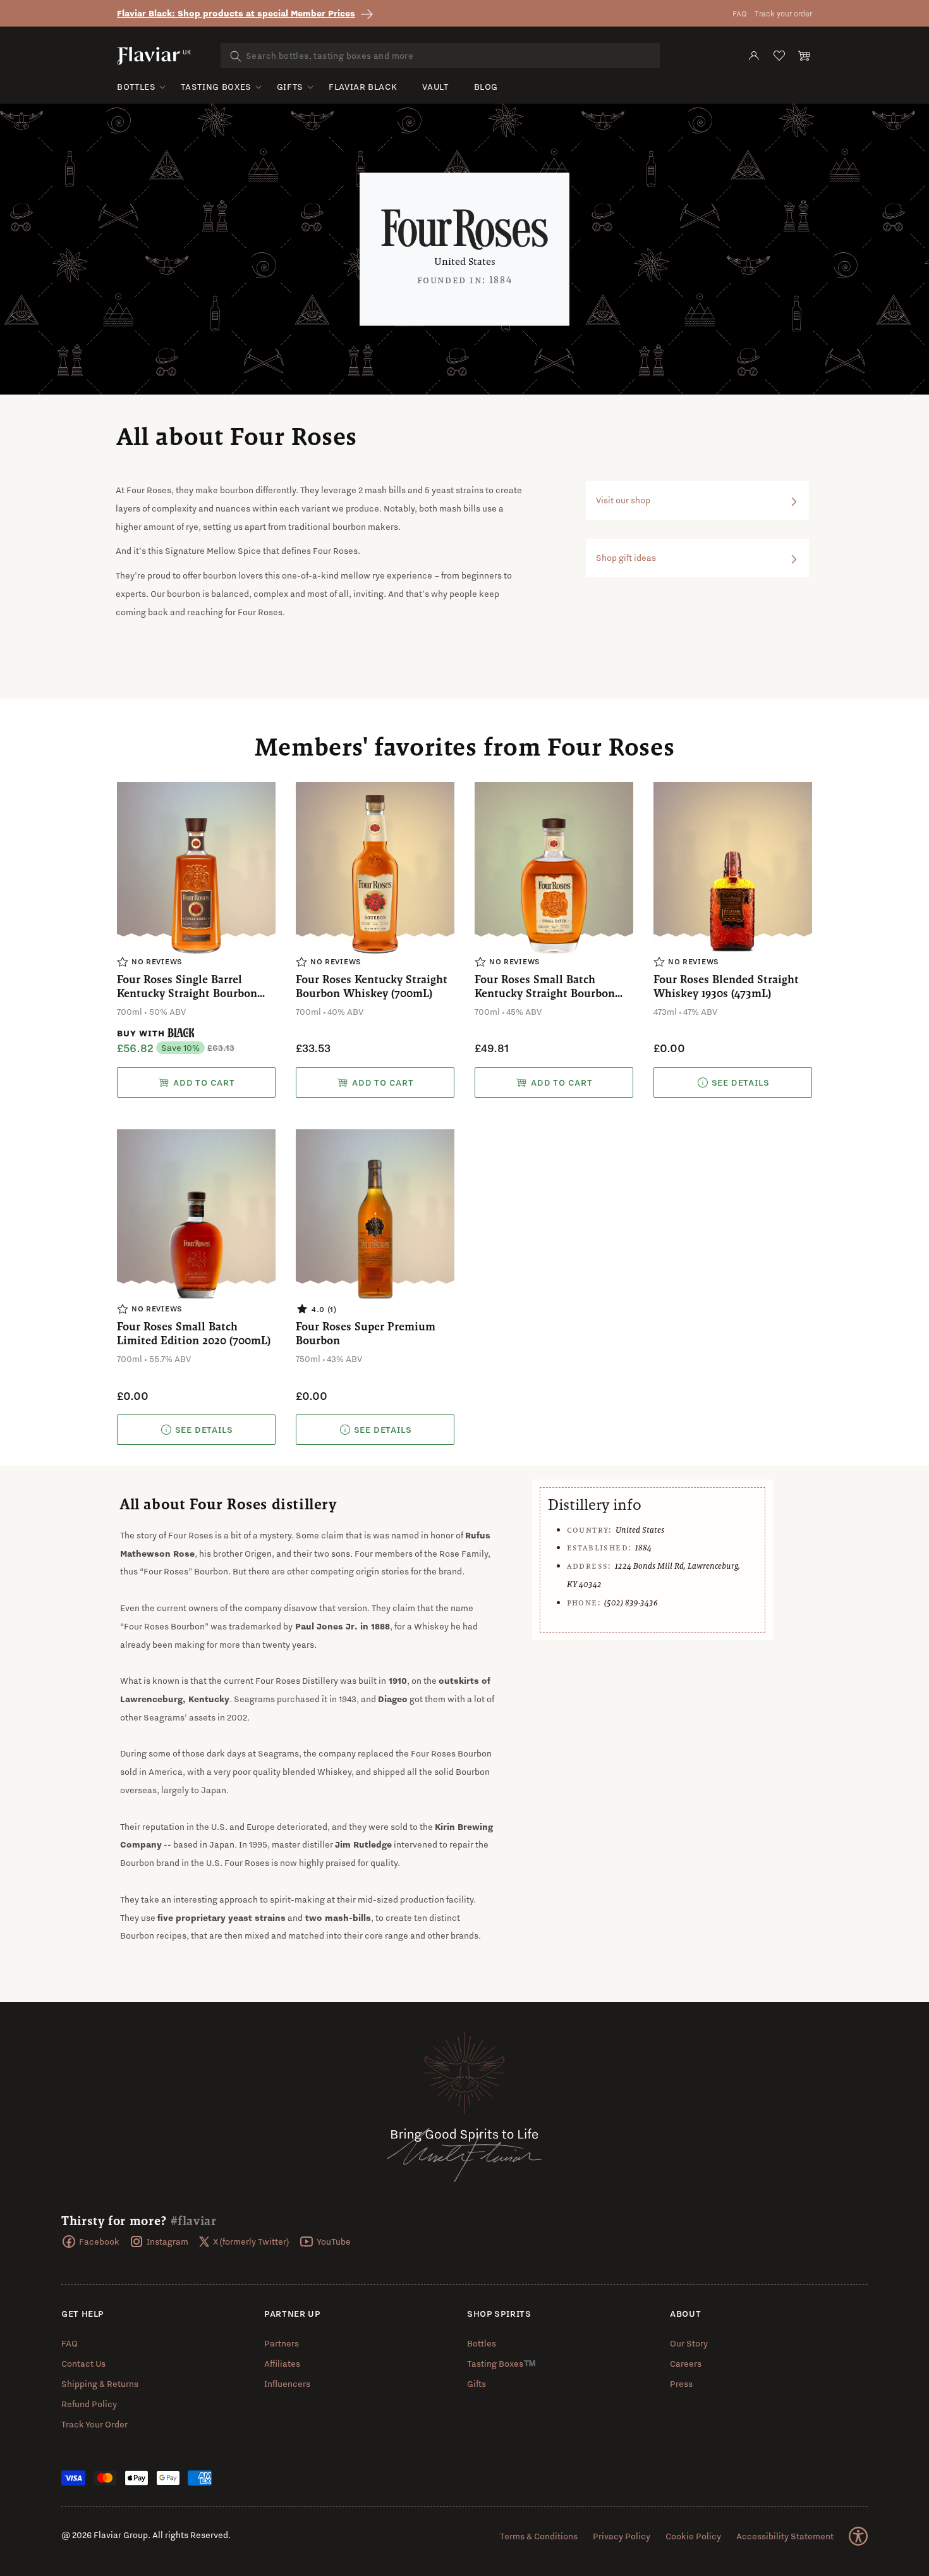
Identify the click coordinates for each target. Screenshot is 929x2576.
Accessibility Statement (785, 2536)
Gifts (290, 87)
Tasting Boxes (216, 87)
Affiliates (282, 2364)
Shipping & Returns (100, 2384)
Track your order (783, 14)
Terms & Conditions (539, 2536)
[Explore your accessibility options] (858, 2536)
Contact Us (83, 2364)
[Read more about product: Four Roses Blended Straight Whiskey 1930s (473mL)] (733, 1083)
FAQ (740, 14)
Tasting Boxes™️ (501, 2364)
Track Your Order (94, 2424)
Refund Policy (89, 2404)
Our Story (689, 2343)
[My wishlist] (779, 56)
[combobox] (440, 56)
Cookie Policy (693, 2536)
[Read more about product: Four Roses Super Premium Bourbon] (375, 1430)
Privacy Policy (622, 2536)
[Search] (236, 56)
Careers (686, 2364)
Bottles (136, 87)
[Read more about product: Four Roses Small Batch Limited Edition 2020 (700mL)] (196, 1430)
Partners (282, 2343)
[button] (805, 56)
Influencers (287, 2384)
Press (681, 2384)
